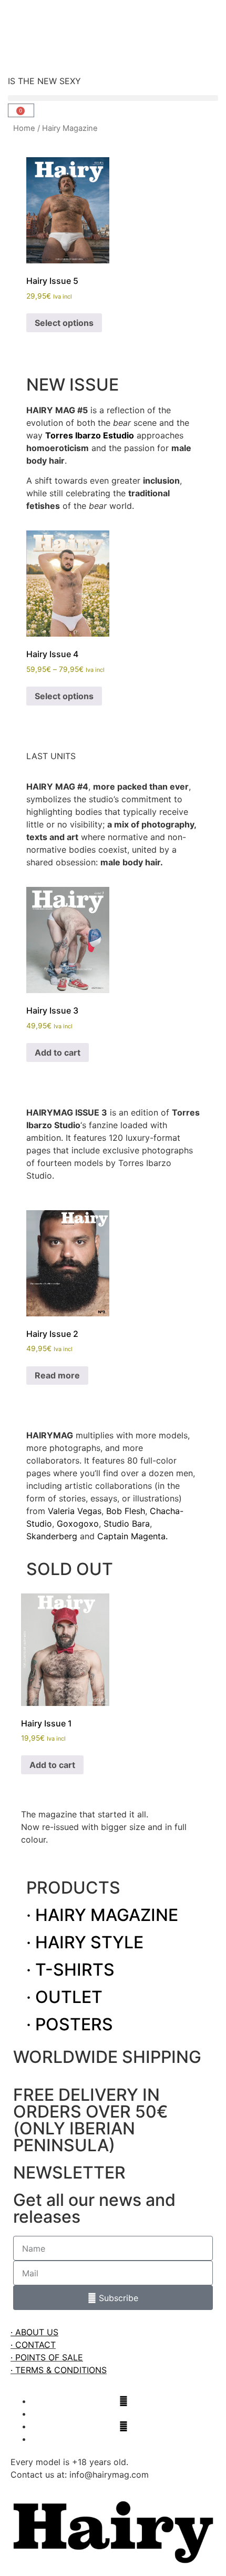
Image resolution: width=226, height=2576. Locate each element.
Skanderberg (52, 1536)
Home (24, 128)
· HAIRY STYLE (85, 1942)
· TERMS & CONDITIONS (59, 2370)
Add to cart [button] (58, 1052)
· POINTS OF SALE (47, 2357)
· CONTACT (33, 2345)
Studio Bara (127, 1524)
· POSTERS (70, 2024)
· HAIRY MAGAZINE (102, 1915)
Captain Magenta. (132, 1536)
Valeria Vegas (75, 1511)
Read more (57, 1375)
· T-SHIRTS (70, 1970)
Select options (64, 323)
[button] (113, 98)
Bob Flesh (126, 1511)
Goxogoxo (78, 1524)
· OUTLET (64, 1997)
